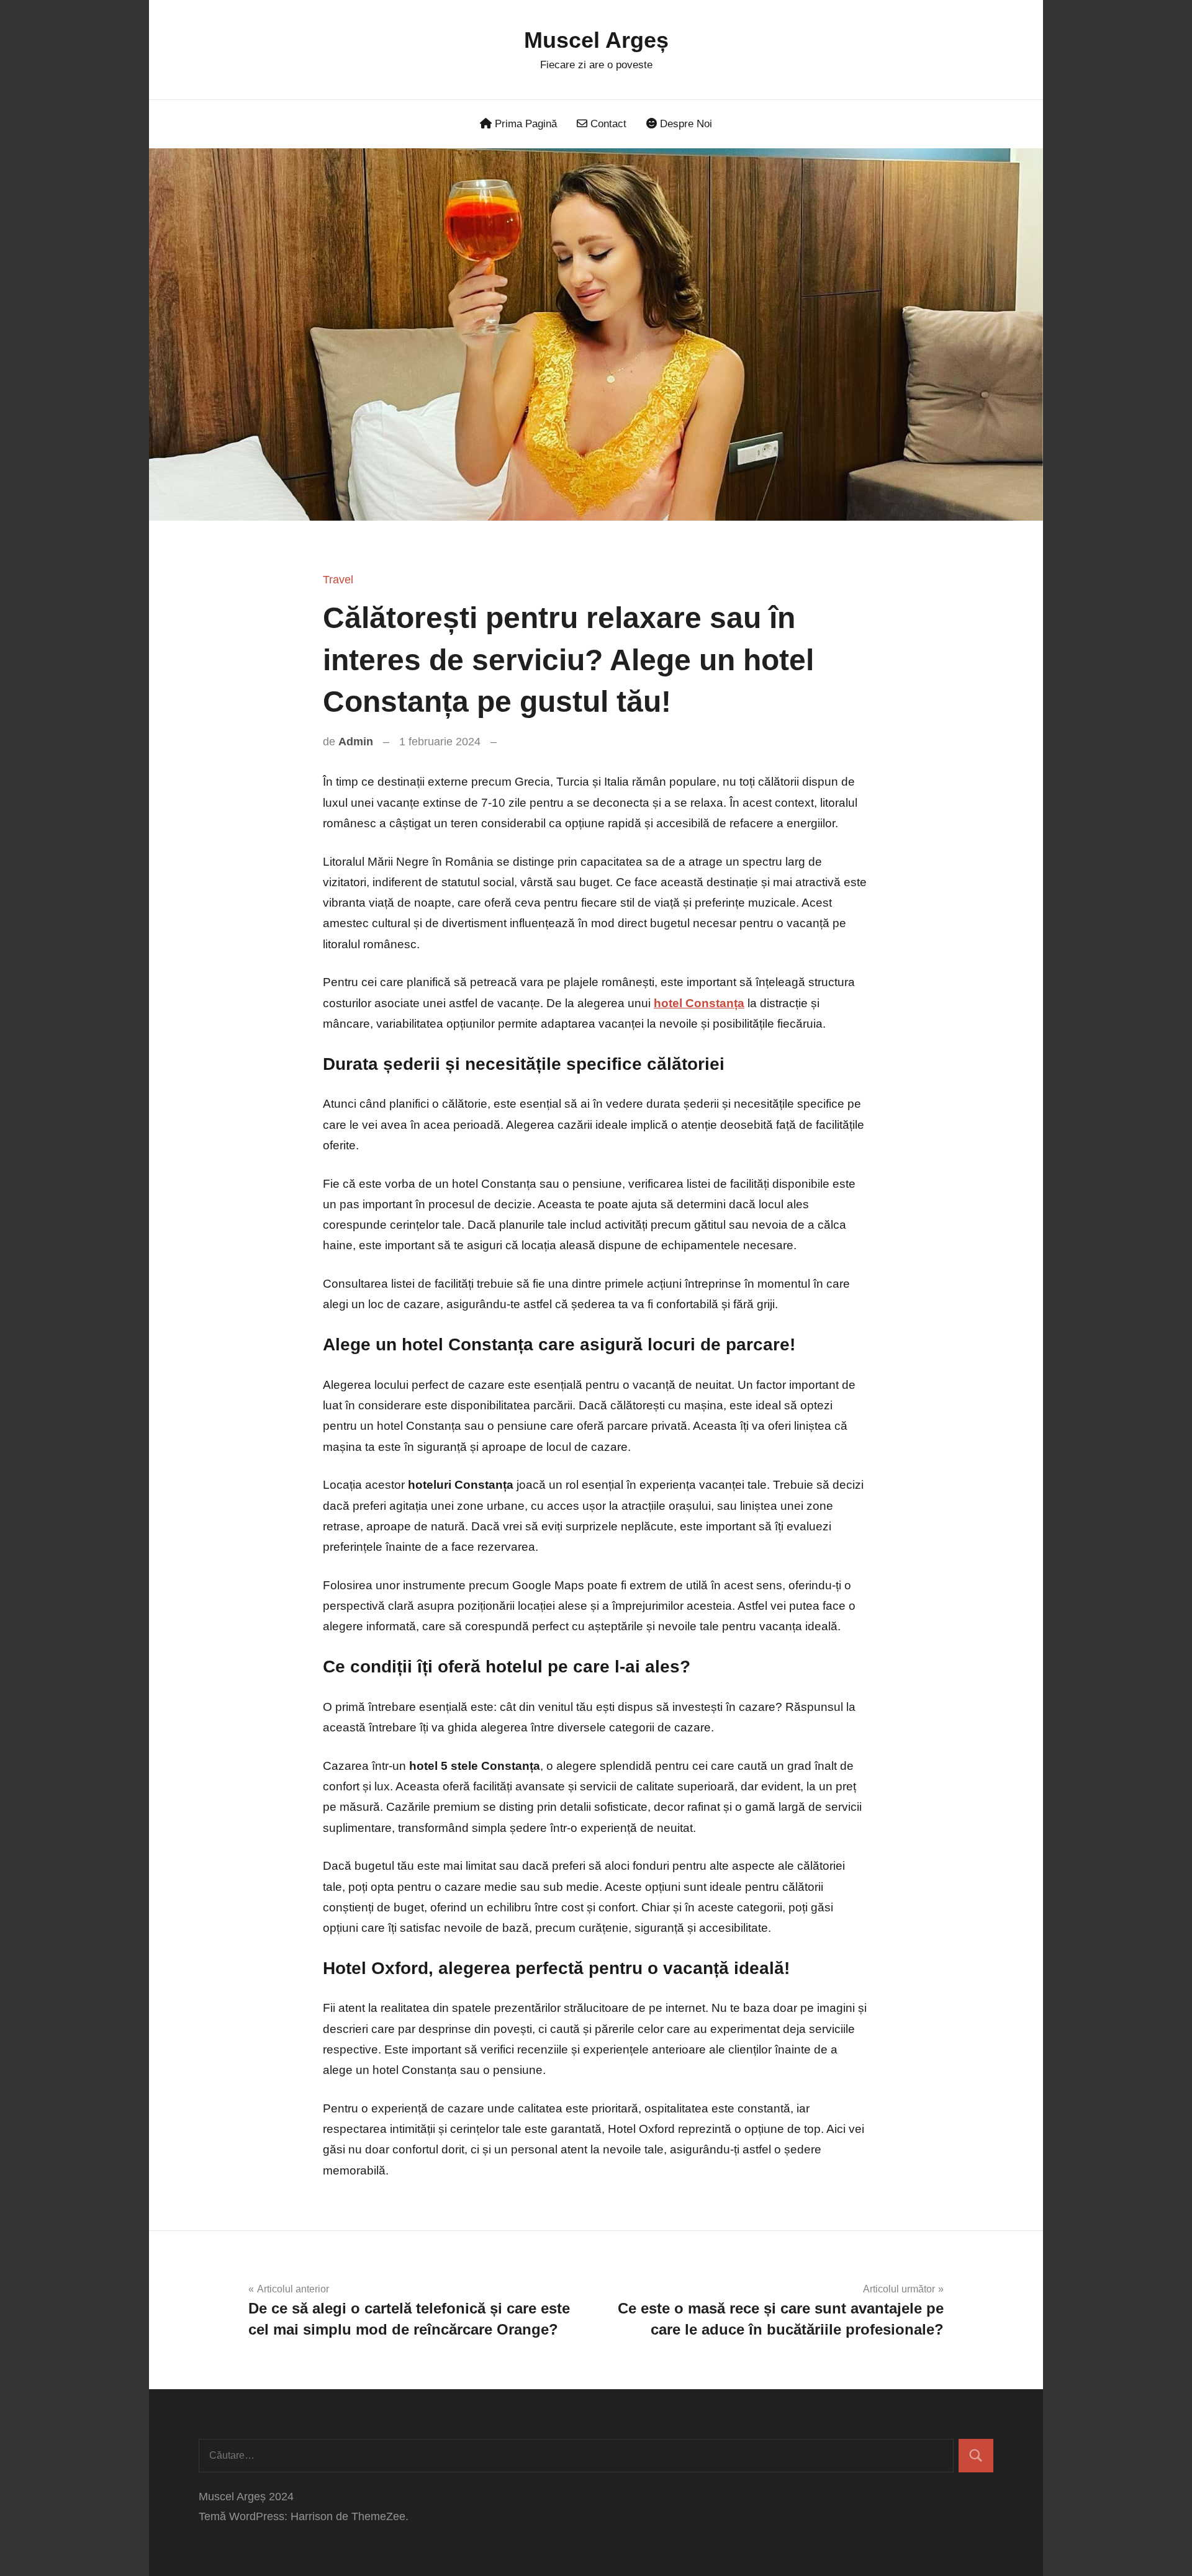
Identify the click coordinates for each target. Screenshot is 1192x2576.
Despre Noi (684, 124)
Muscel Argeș (596, 40)
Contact (607, 124)
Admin (356, 742)
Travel (338, 580)
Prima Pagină (524, 124)
